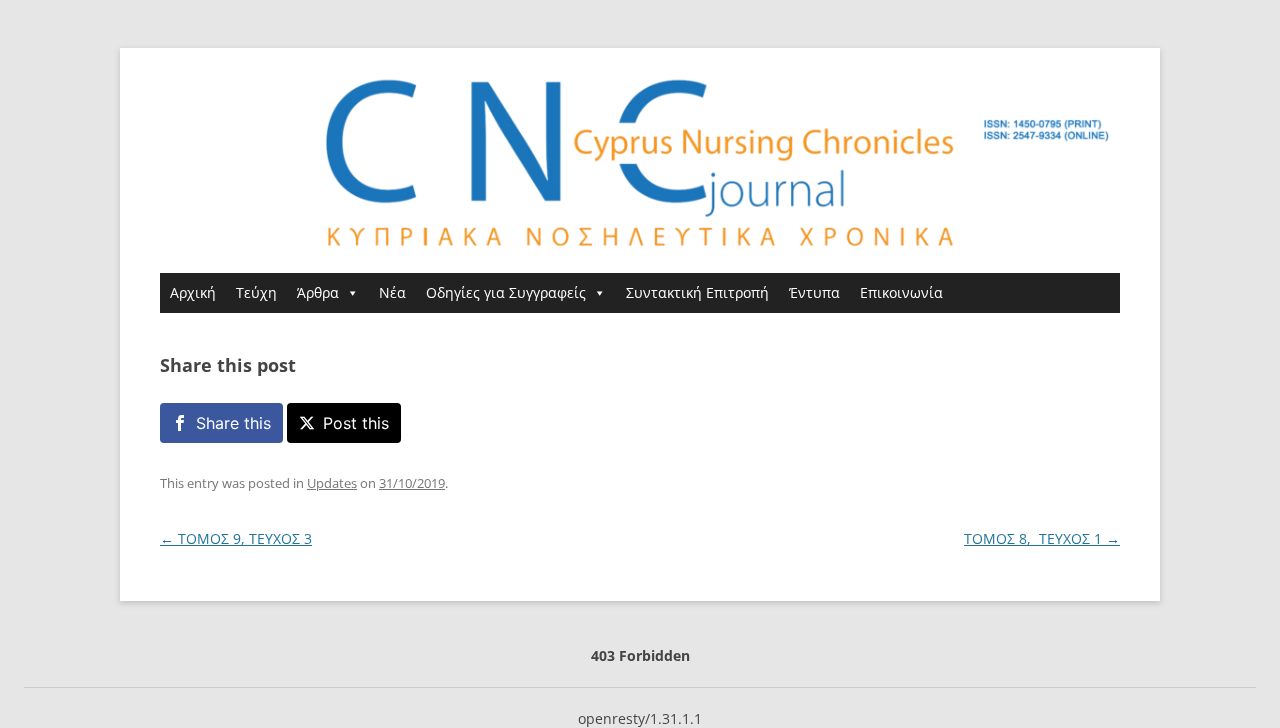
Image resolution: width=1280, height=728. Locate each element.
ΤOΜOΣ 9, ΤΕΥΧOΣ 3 (236, 538)
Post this (356, 423)
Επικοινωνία (901, 292)
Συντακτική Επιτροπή (697, 292)
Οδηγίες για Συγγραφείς (506, 292)
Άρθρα (318, 292)
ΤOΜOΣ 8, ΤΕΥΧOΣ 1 (1042, 538)
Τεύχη (256, 292)
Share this (233, 423)
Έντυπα (814, 292)
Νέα (392, 292)
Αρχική (193, 292)
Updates (332, 483)
